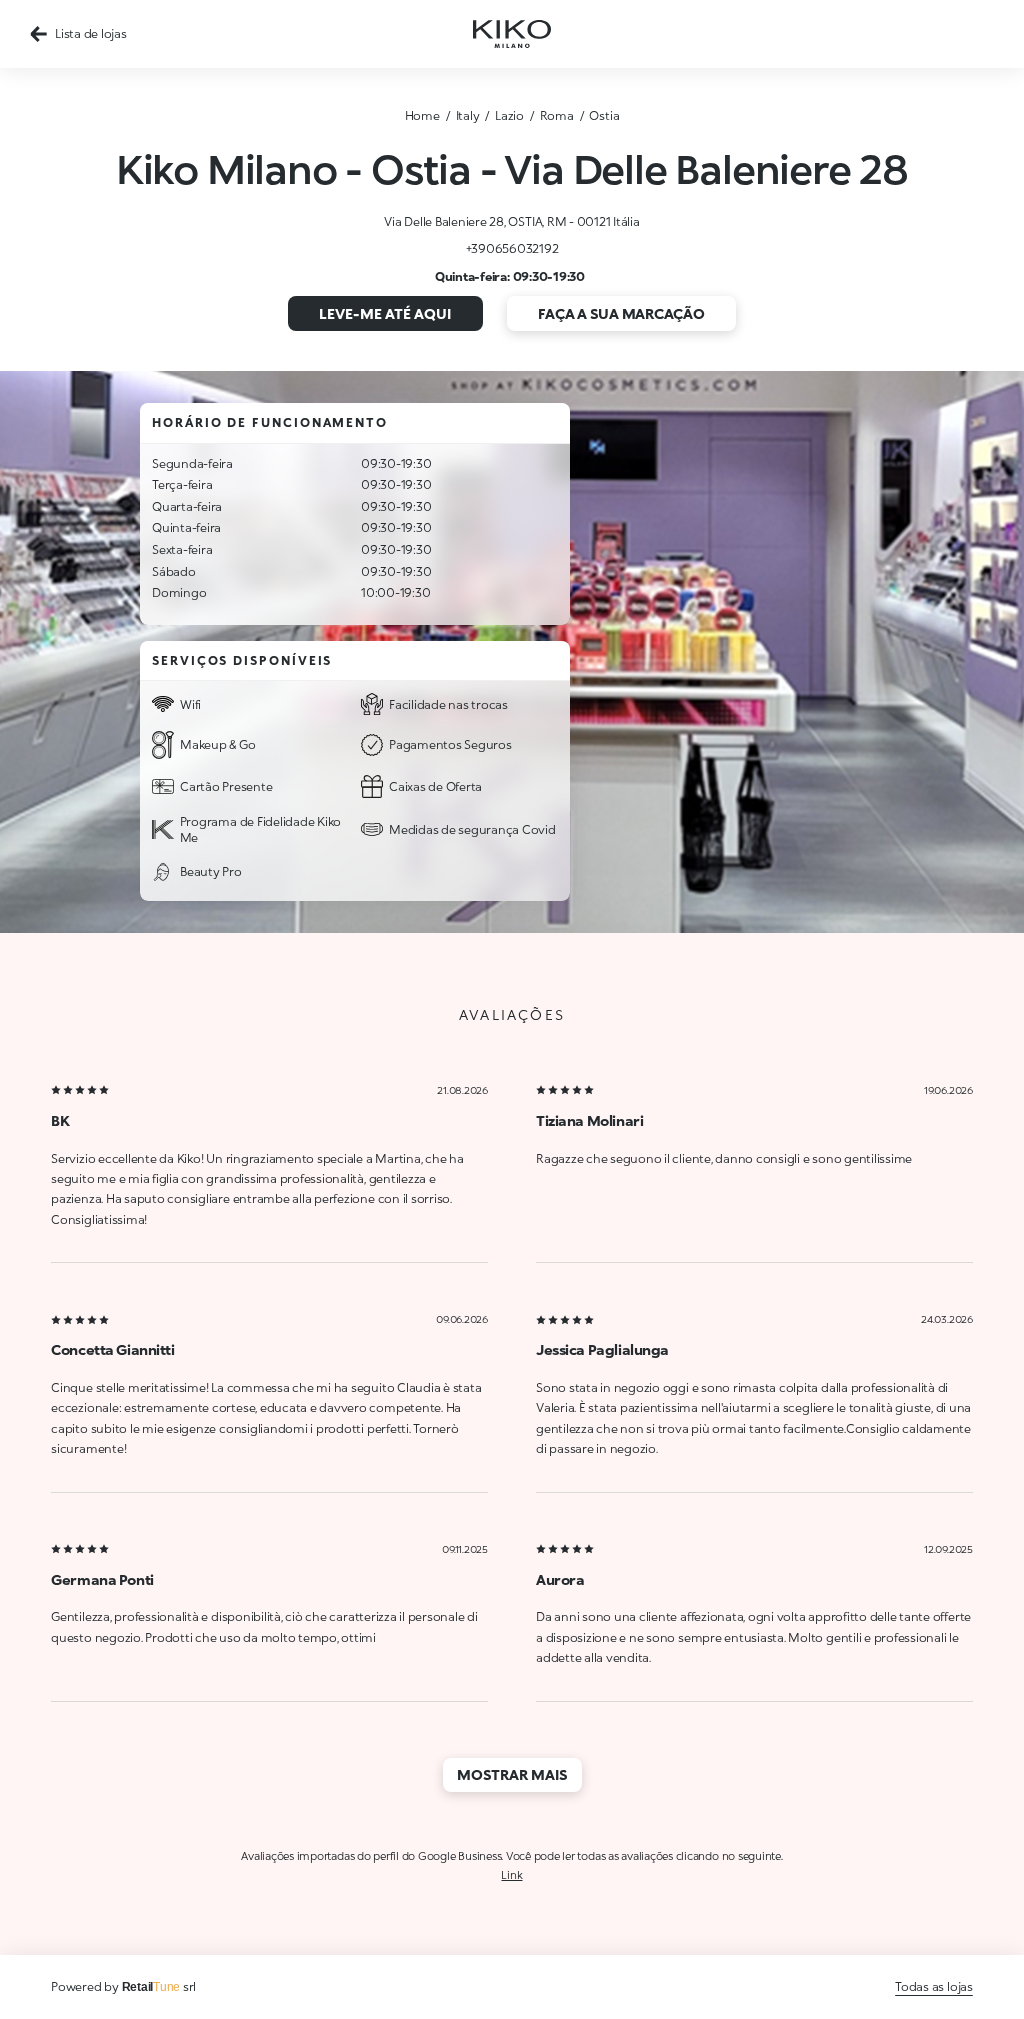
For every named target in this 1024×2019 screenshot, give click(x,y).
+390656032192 (512, 248)
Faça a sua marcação (621, 313)
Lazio (509, 115)
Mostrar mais (512, 1774)
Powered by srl (123, 1986)
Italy (468, 115)
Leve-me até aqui (385, 313)
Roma (557, 115)
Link (511, 1874)
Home (422, 115)
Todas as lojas (934, 1986)
